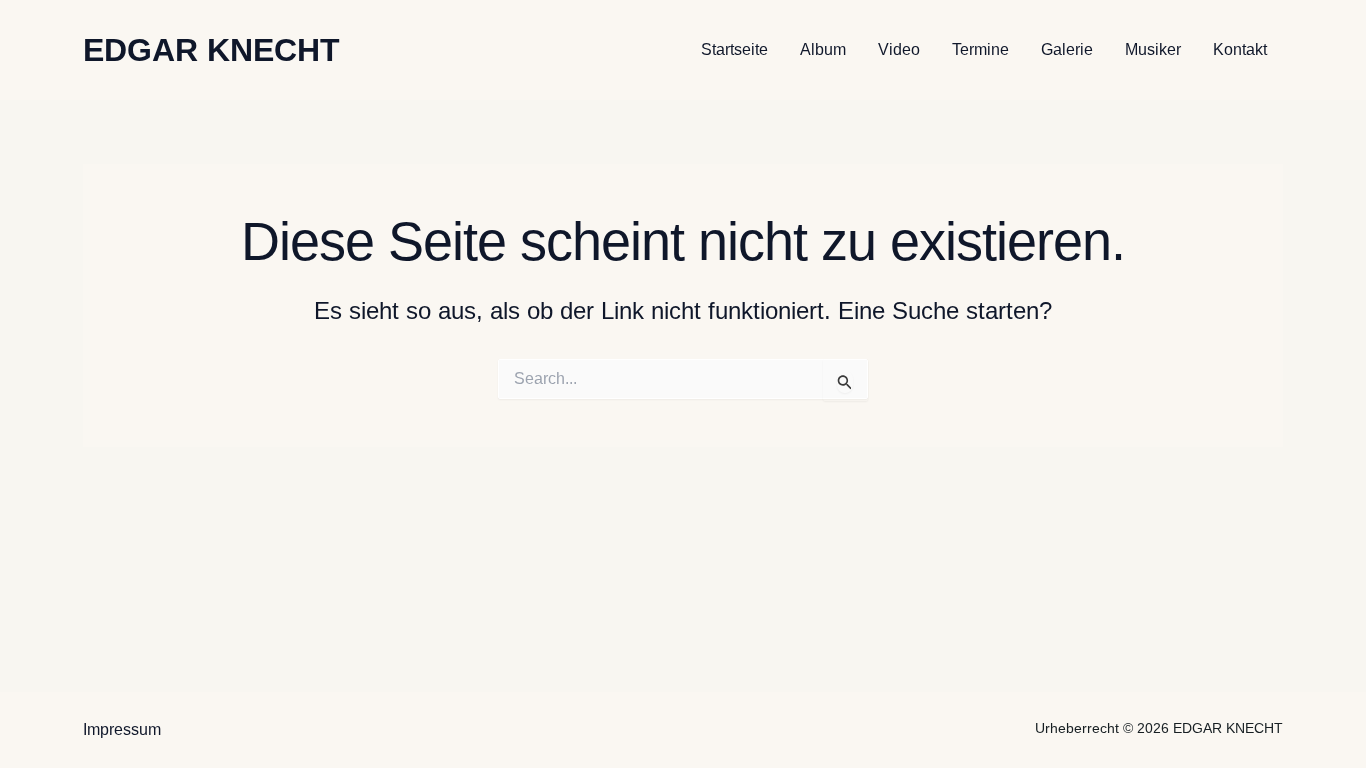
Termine (980, 50)
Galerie (1067, 50)
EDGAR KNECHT (211, 50)
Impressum (122, 729)
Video (899, 50)
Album (823, 50)
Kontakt (1240, 50)
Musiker (1153, 50)
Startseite (734, 50)
